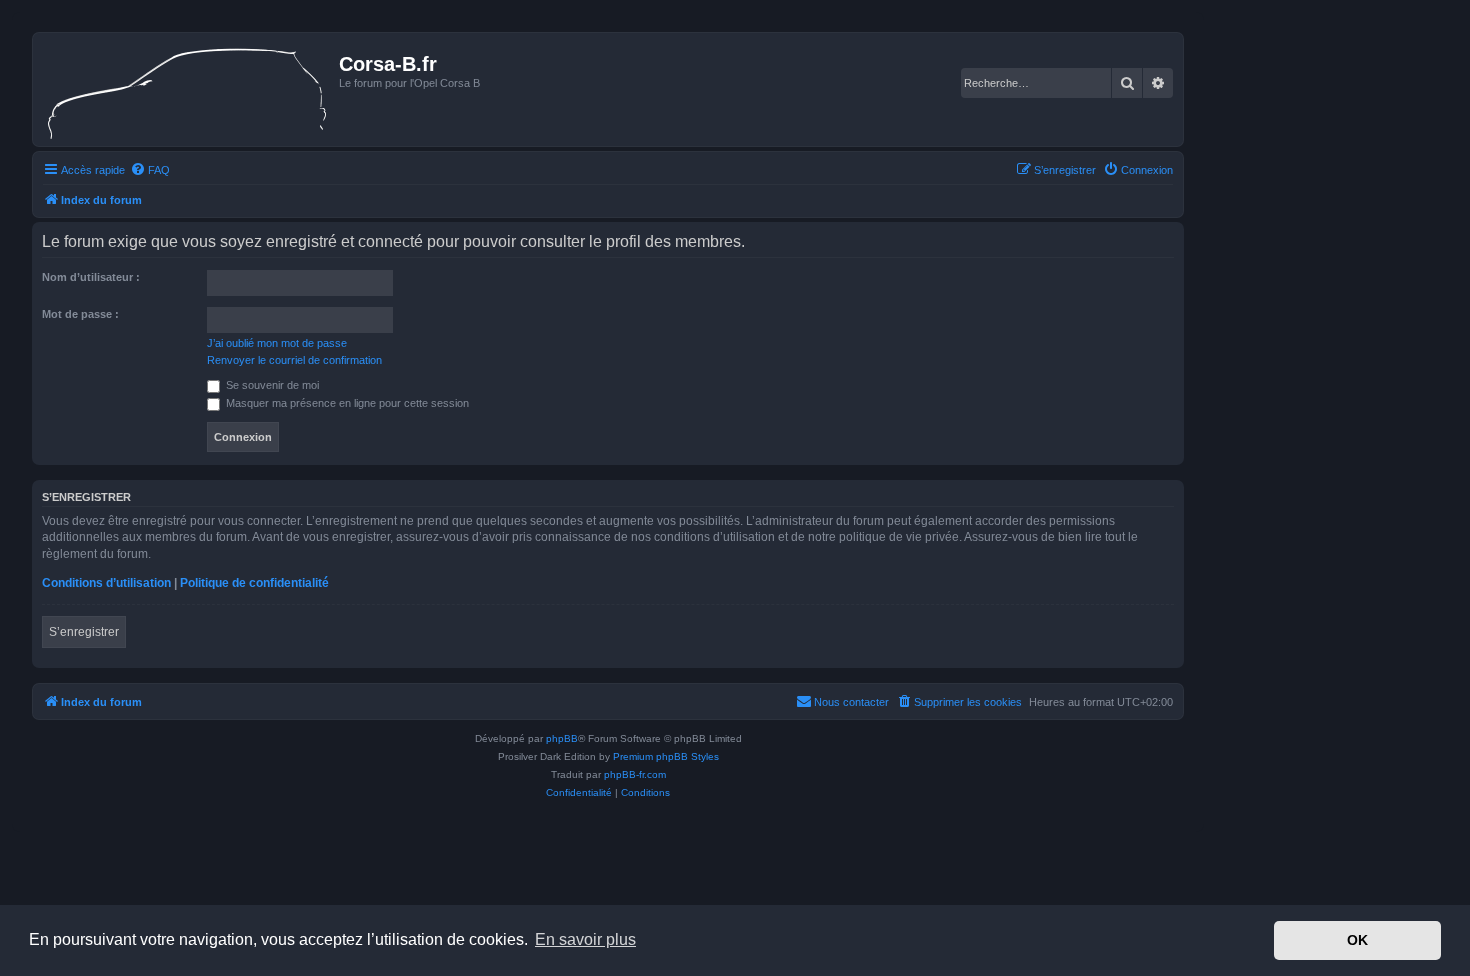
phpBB (562, 738)
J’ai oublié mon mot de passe (277, 343)
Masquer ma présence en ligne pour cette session (346, 403)
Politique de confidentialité (254, 583)
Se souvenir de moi (271, 385)
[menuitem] (150, 170)
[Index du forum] (188, 89)
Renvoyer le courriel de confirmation (294, 360)
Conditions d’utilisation (106, 583)
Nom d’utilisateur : (91, 277)
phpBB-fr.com (635, 774)
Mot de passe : (80, 314)
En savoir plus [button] (585, 939)
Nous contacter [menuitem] (851, 702)
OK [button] (1357, 940)
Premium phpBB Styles (666, 756)
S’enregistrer (84, 632)
